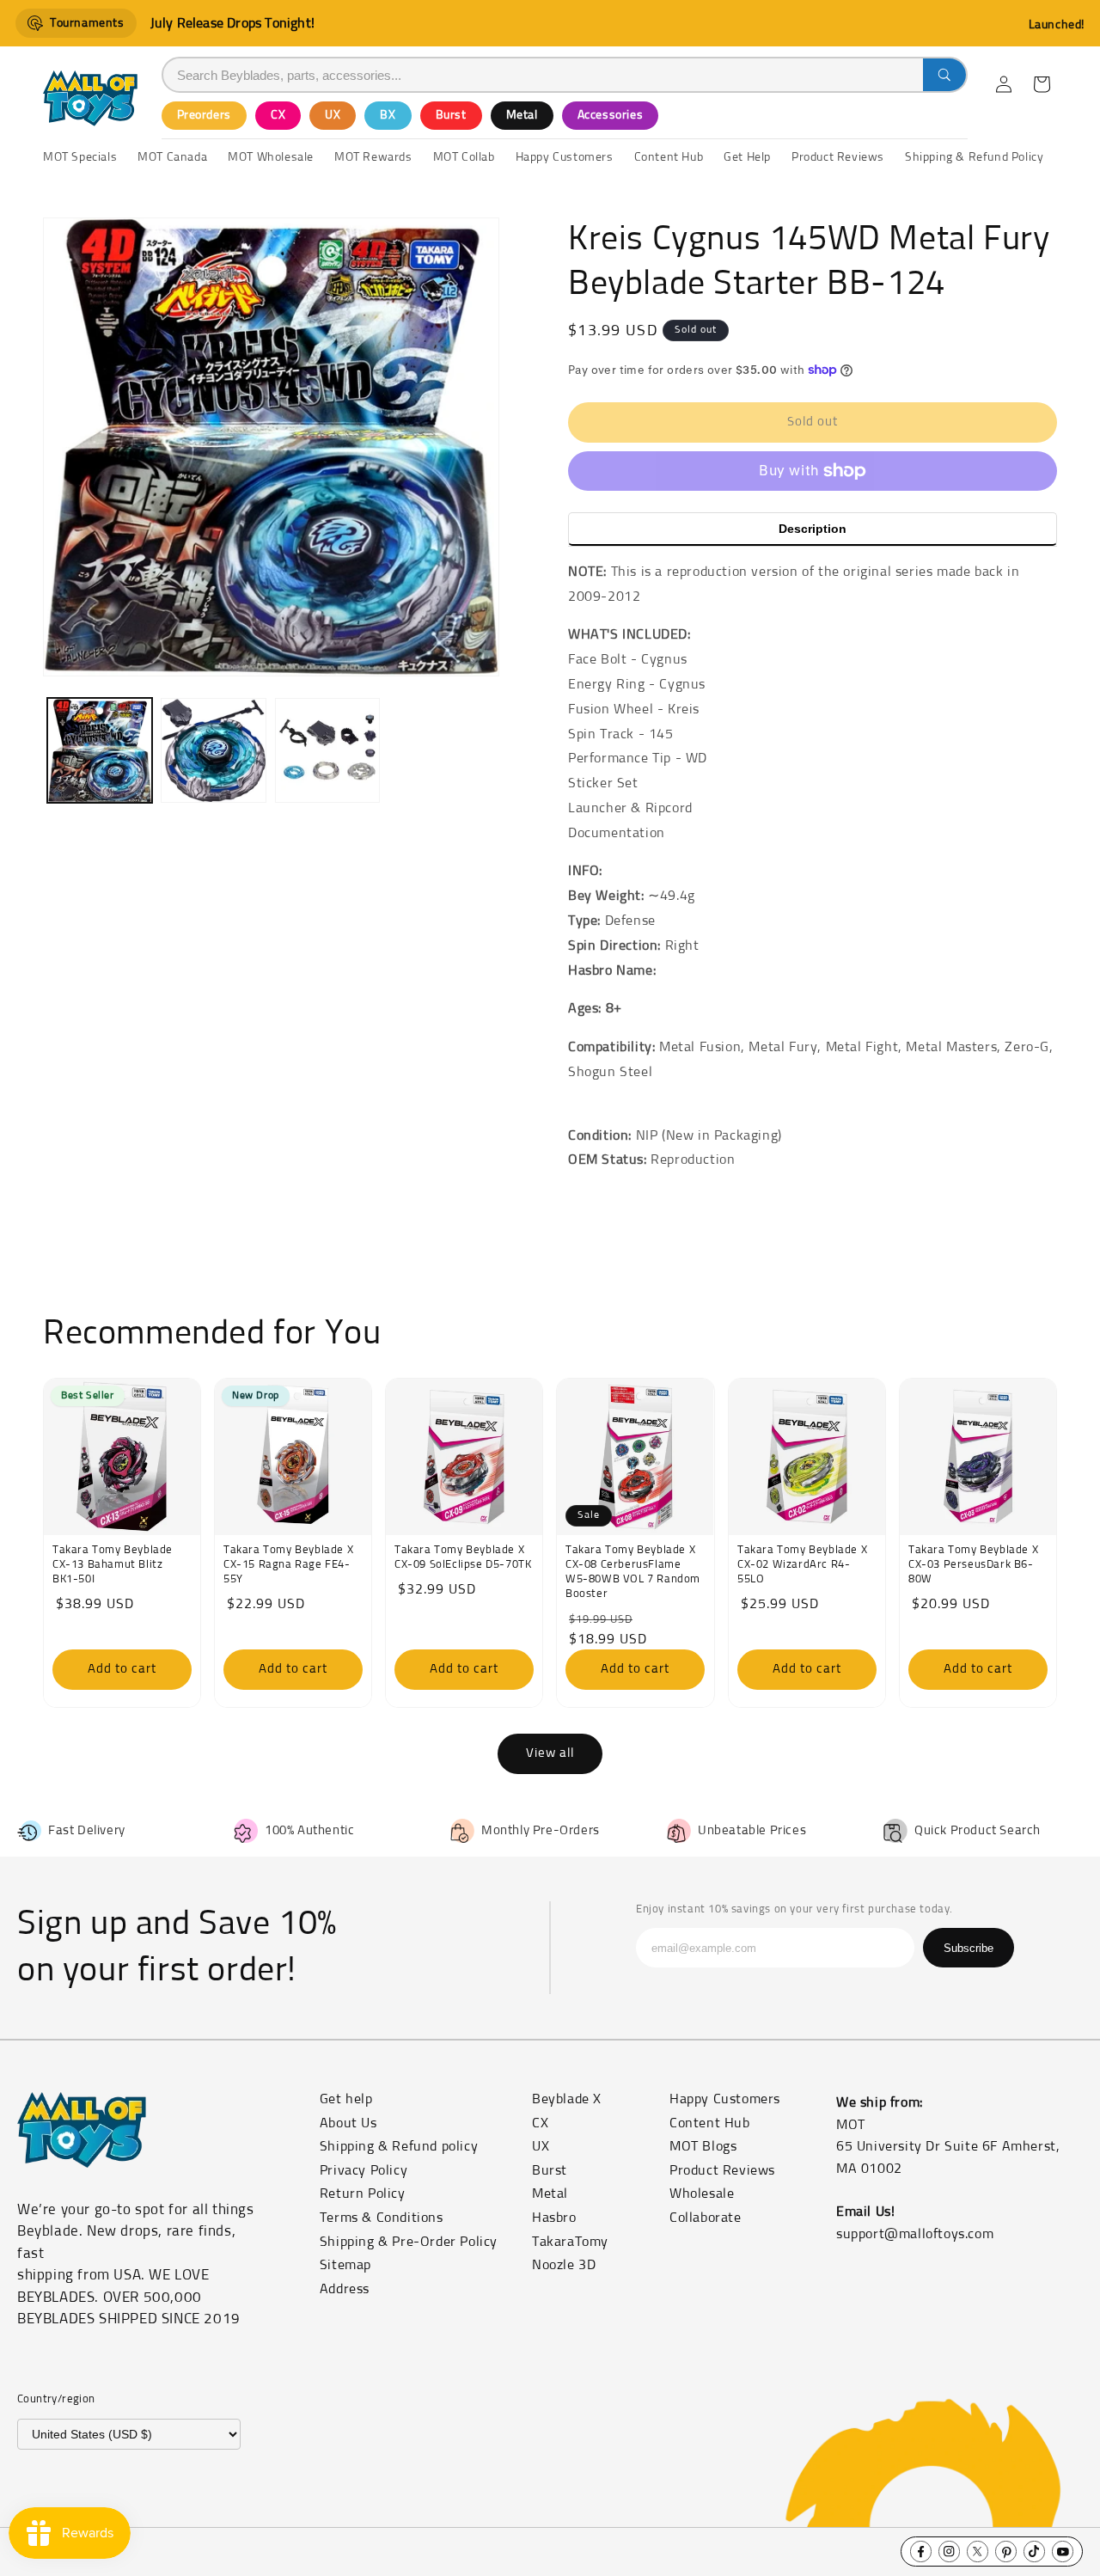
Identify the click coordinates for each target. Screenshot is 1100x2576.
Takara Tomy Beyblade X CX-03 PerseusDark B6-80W (973, 1565)
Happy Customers (725, 2099)
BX (388, 115)
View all (550, 1753)
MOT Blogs (703, 2146)
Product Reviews (722, 2170)
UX (333, 115)
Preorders (204, 115)
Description (813, 529)
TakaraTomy (570, 2242)
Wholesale (702, 2194)
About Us (348, 2123)
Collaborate (706, 2218)
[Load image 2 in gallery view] (213, 750)
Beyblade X (567, 2099)
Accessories (611, 115)
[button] (1042, 84)
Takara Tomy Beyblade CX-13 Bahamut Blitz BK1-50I (113, 1565)
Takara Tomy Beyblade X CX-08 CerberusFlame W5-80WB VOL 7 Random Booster (633, 1572)
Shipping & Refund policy (399, 2146)
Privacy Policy (364, 2170)
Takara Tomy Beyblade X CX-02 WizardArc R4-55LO (802, 1565)
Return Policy (363, 2194)
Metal (522, 115)
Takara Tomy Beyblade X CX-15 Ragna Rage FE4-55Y (288, 1565)
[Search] (944, 75)
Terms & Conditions (382, 2218)
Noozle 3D (564, 2265)
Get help (346, 2099)
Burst (451, 115)
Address (345, 2289)
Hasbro (554, 2218)
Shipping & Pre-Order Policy (409, 2242)
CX (278, 115)
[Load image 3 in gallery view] (327, 750)
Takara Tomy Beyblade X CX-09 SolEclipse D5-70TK (463, 1557)
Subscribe (969, 1948)
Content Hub (710, 2123)
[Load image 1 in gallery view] (100, 750)
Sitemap (345, 2265)
